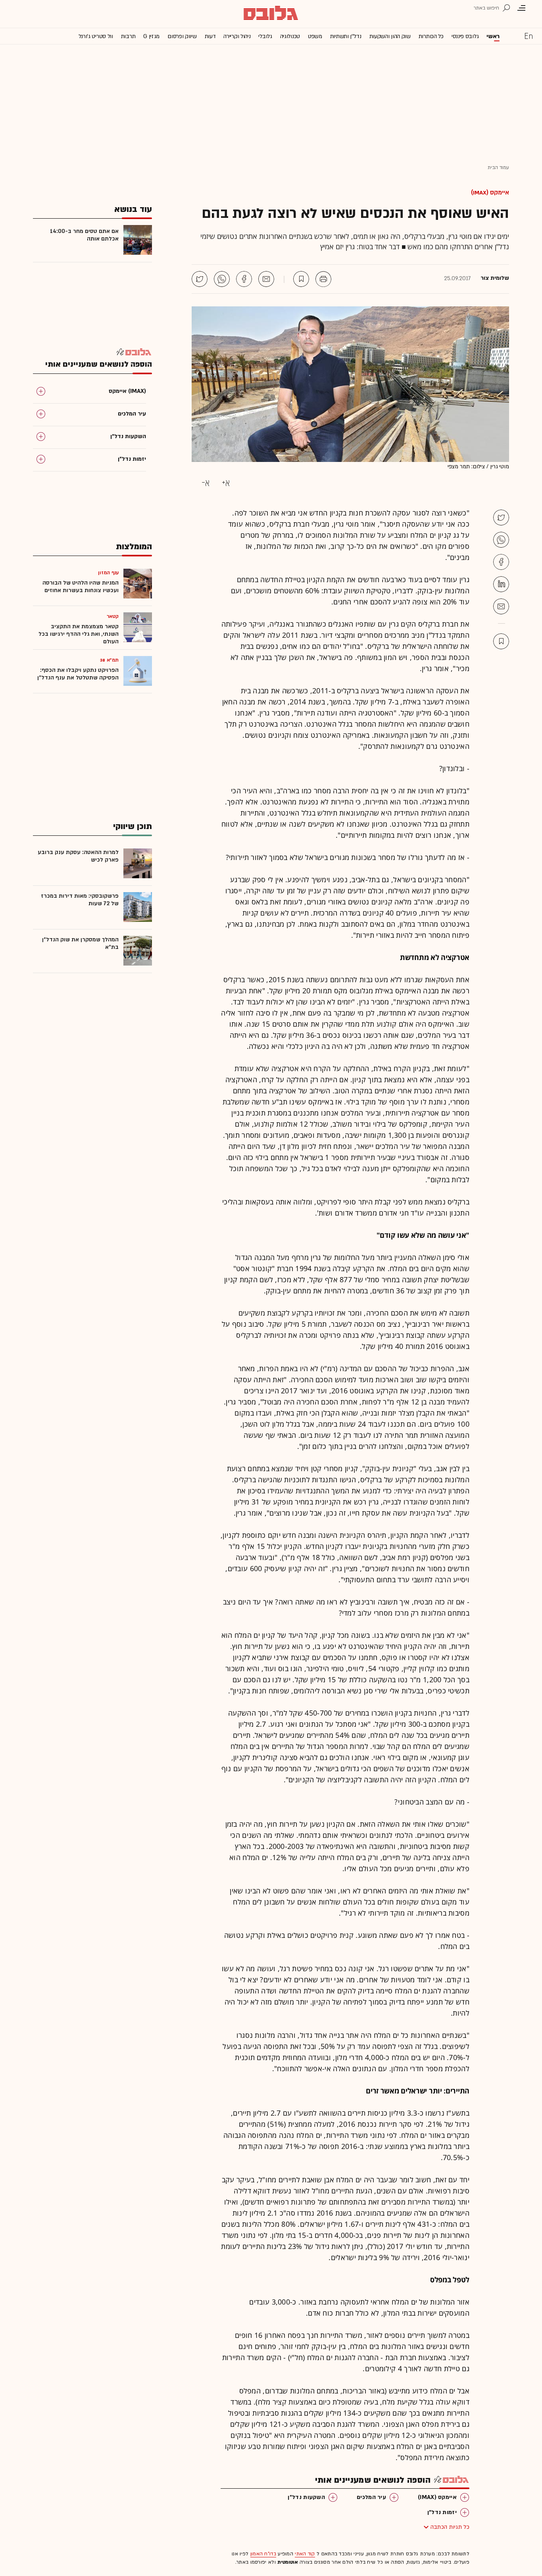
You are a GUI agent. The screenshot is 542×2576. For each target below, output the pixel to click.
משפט (315, 36)
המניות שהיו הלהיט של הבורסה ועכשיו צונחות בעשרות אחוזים (81, 587)
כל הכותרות (431, 36)
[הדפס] (323, 279)
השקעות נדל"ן (306, 2497)
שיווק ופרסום (182, 36)
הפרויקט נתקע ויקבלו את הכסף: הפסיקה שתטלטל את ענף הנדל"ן (78, 674)
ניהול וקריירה (237, 36)
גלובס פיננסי (465, 36)
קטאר (113, 616)
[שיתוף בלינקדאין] (501, 584)
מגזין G (151, 36)
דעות (210, 36)
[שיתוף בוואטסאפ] (222, 279)
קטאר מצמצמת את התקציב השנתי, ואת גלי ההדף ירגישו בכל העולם (79, 634)
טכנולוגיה (290, 36)
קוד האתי (305, 2554)
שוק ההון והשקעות (390, 36)
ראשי (493, 36)
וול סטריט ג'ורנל (96, 36)
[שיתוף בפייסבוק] (244, 279)
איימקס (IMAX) (490, 192)
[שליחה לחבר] (266, 279)
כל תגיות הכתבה (450, 2527)
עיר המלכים (371, 2497)
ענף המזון (108, 573)
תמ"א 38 (109, 660)
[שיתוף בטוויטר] (200, 279)
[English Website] (529, 36)
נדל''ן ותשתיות (346, 36)
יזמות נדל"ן (442, 2512)
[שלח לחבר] (501, 606)
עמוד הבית (498, 167)
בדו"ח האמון (263, 2554)
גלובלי (265, 36)
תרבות (128, 36)
